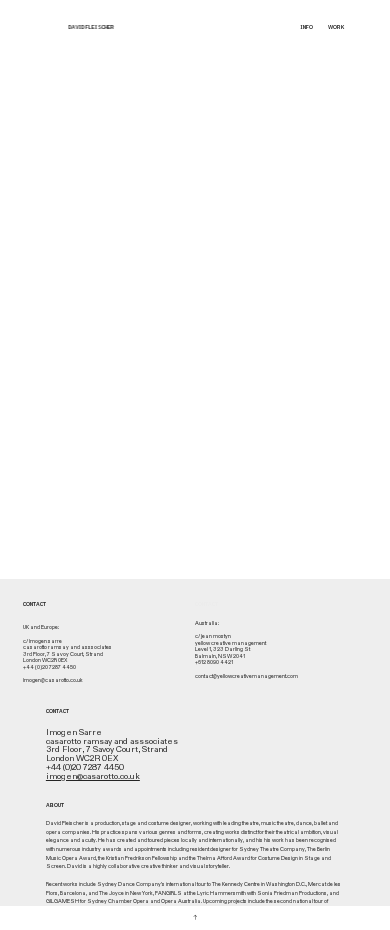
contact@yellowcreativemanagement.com (246, 676)
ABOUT (55, 805)
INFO (306, 27)
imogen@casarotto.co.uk (93, 776)
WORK (336, 27)
